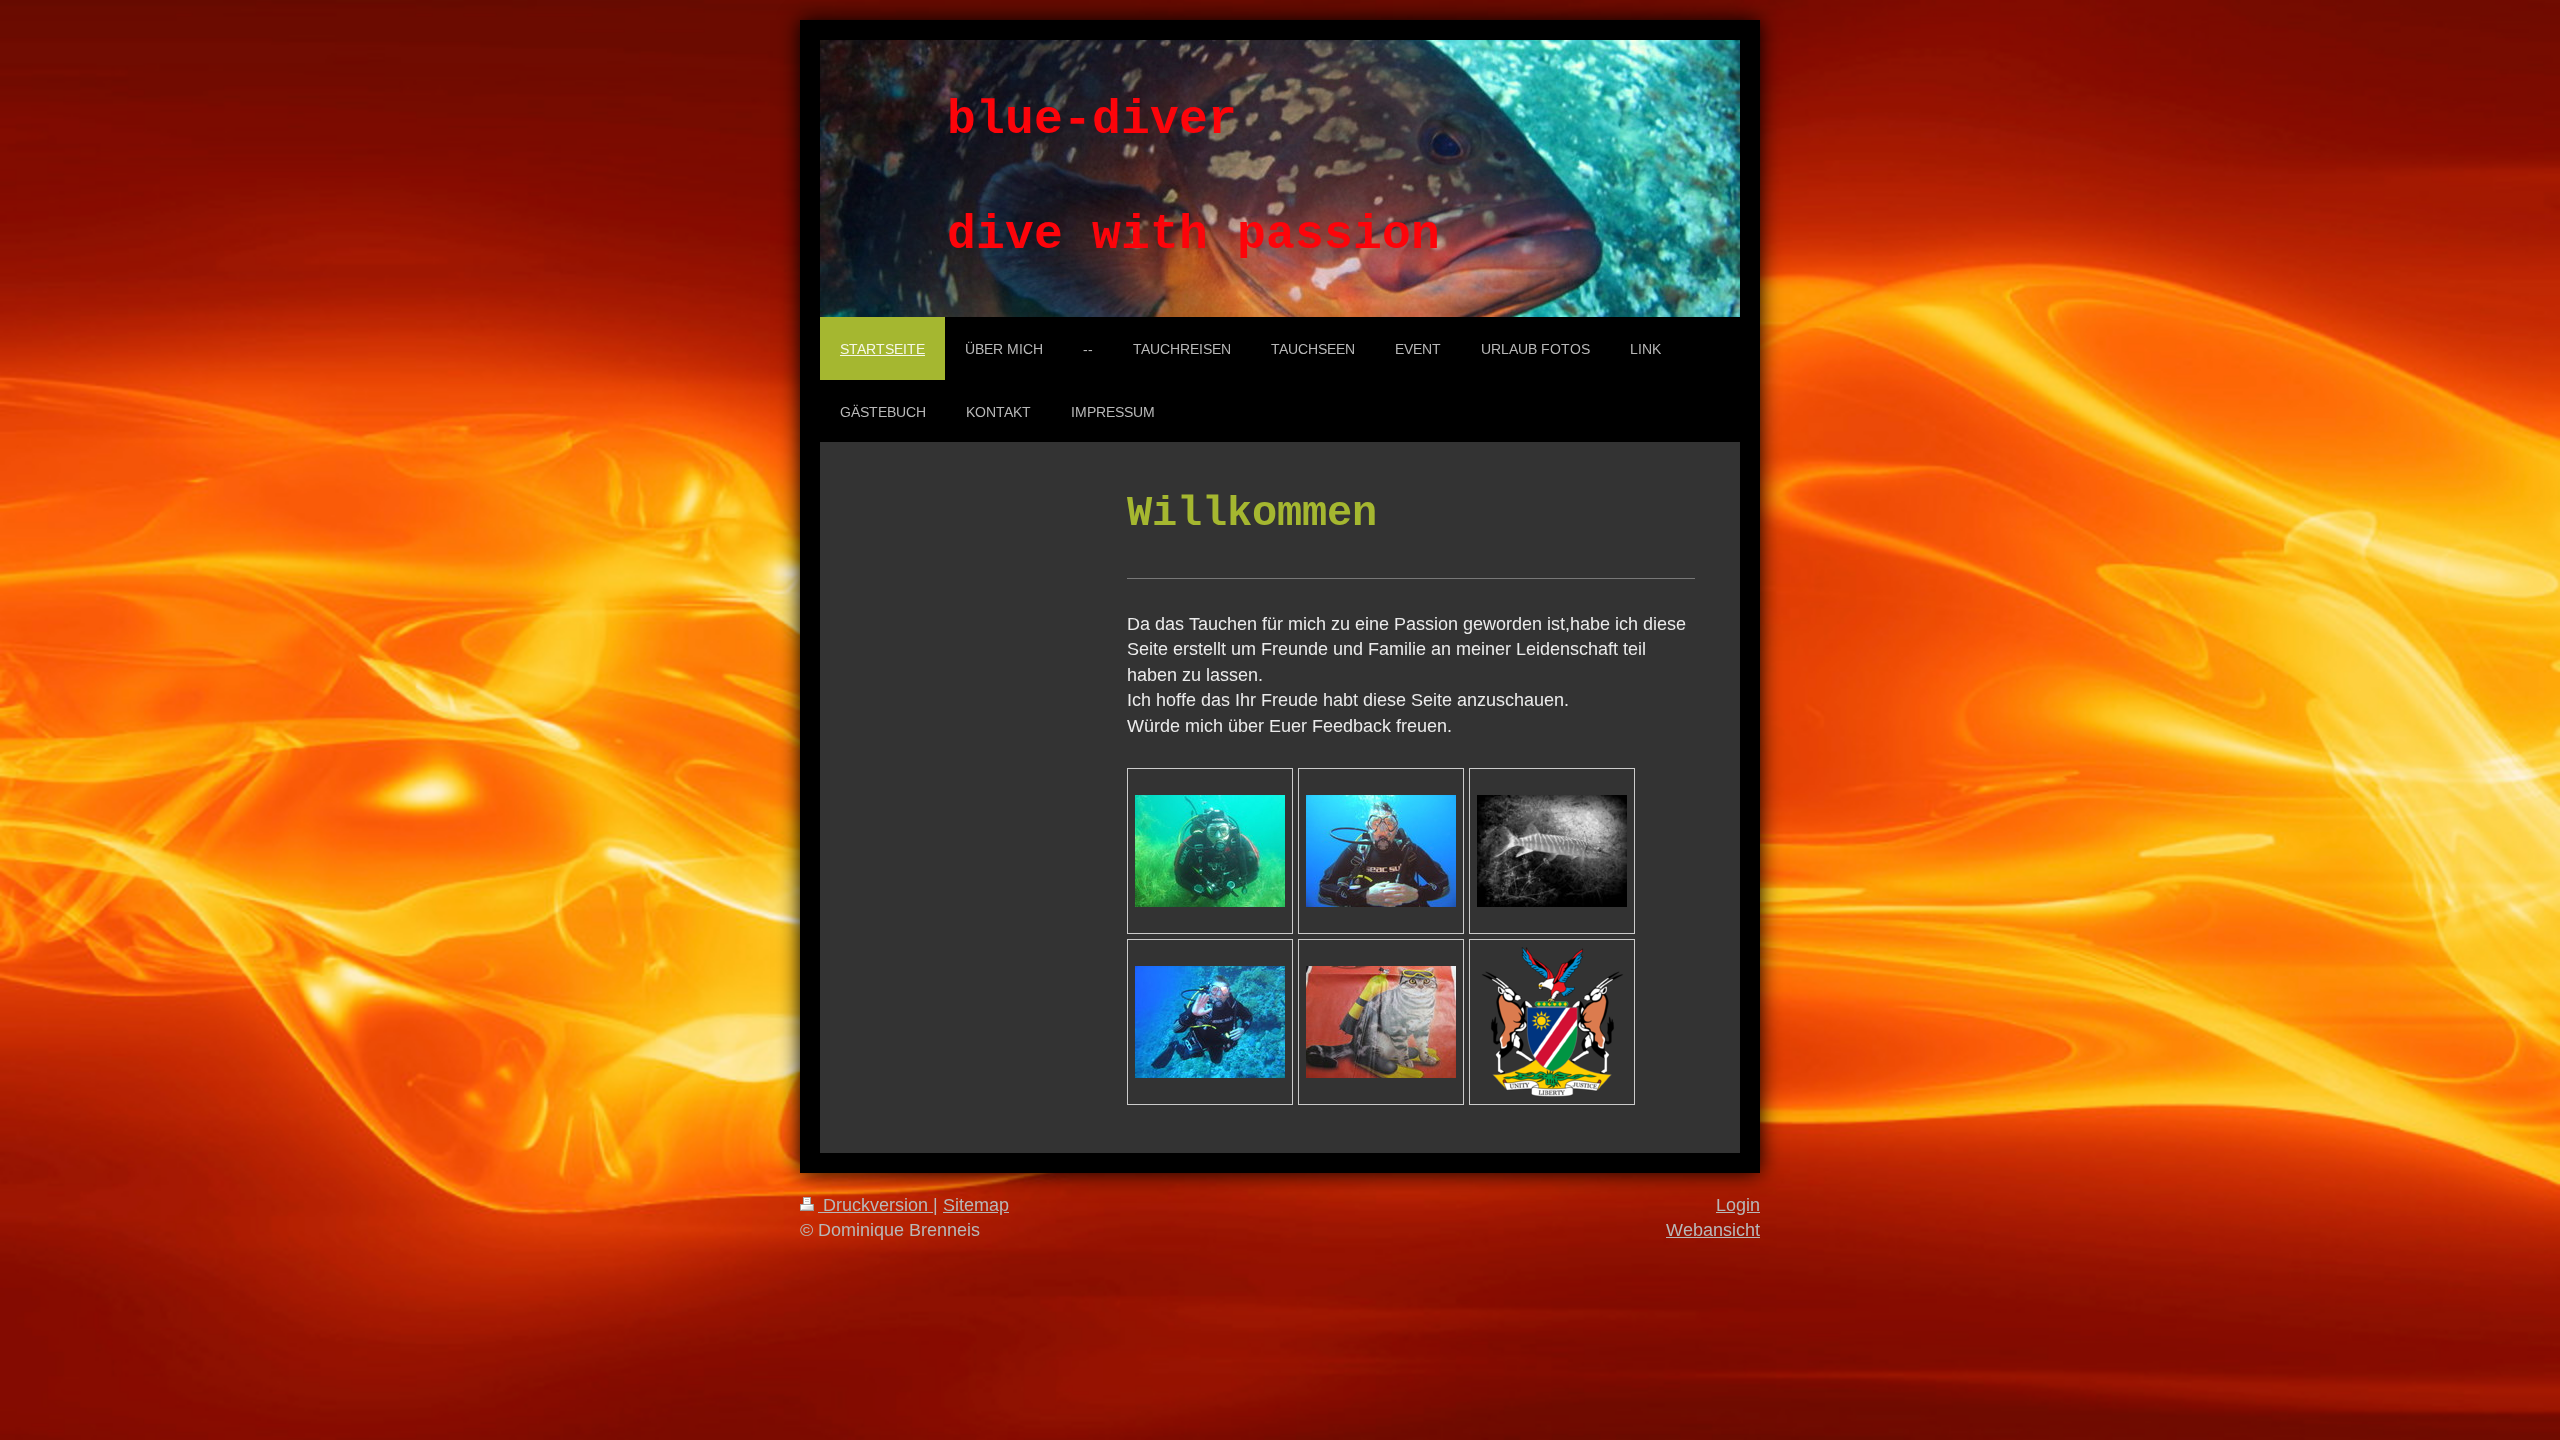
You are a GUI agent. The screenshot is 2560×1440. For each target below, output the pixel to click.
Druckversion (875, 1205)
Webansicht (1713, 1230)
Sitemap (976, 1205)
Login (1738, 1205)
